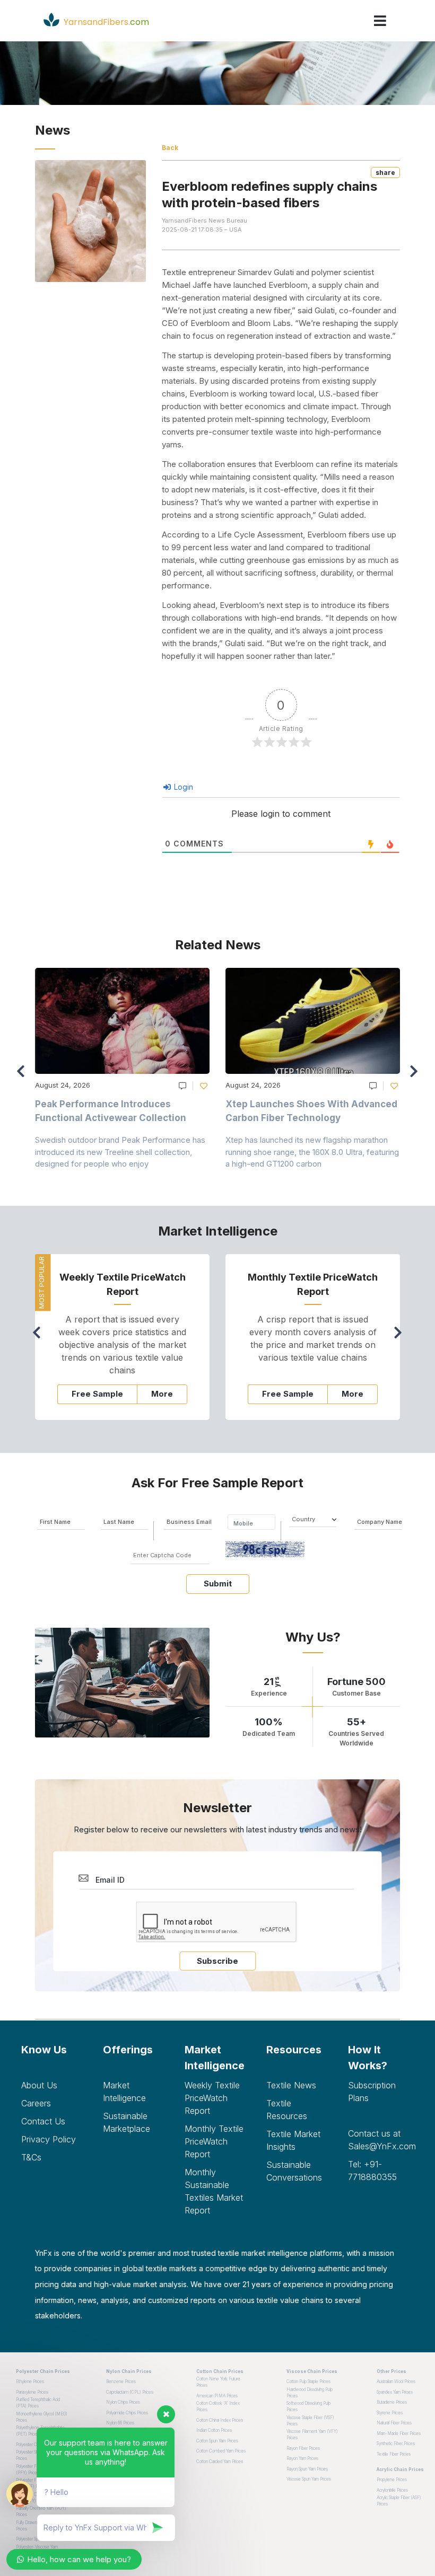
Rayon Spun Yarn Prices (307, 2469)
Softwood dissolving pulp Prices (308, 2406)
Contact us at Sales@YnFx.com (381, 2140)
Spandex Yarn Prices (395, 2392)
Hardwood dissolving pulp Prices (310, 2393)
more (162, 1394)
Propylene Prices (392, 2480)
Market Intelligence (124, 2092)
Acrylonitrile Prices (392, 2490)
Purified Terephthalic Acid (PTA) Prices (38, 2403)
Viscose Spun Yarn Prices (309, 2479)
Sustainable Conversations (294, 2171)
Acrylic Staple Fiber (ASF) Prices (399, 2501)
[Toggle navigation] (380, 21)
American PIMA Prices (217, 2396)
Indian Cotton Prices (214, 2430)
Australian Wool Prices (396, 2381)
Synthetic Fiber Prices (396, 2443)
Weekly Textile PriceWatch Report (212, 2098)
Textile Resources (287, 2110)
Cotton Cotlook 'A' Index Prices (218, 2406)
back (170, 148)
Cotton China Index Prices (220, 2420)
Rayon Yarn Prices (302, 2458)
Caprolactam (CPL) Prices (130, 2392)
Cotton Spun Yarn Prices (217, 2441)
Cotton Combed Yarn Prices (221, 2451)
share (385, 173)
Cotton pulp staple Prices (308, 2381)
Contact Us (43, 2121)
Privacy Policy (49, 2139)
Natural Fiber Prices (394, 2423)
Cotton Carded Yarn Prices (220, 2462)
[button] (417, 1076)
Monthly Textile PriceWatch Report (214, 2141)
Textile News (291, 2085)
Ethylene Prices (30, 2381)
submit (218, 1583)
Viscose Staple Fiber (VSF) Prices (310, 2421)
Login (182, 787)
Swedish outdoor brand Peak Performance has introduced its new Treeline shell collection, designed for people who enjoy (120, 1152)
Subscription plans (372, 2092)
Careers (36, 2103)
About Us (39, 2085)
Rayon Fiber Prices (303, 2448)
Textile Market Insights (293, 2140)
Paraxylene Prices (32, 2392)
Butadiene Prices (392, 2402)
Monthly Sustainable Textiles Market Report (214, 2191)
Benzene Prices (121, 2381)
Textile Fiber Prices (394, 2454)
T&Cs (31, 2157)
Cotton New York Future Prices (218, 2382)
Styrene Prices (390, 2413)
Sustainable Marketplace (127, 2122)
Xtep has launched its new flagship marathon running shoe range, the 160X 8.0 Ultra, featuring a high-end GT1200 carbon (312, 1152)
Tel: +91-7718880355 (372, 2171)
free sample (97, 1394)
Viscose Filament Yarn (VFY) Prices (312, 2434)
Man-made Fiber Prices (399, 2433)
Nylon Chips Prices (123, 2402)
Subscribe (217, 1961)
